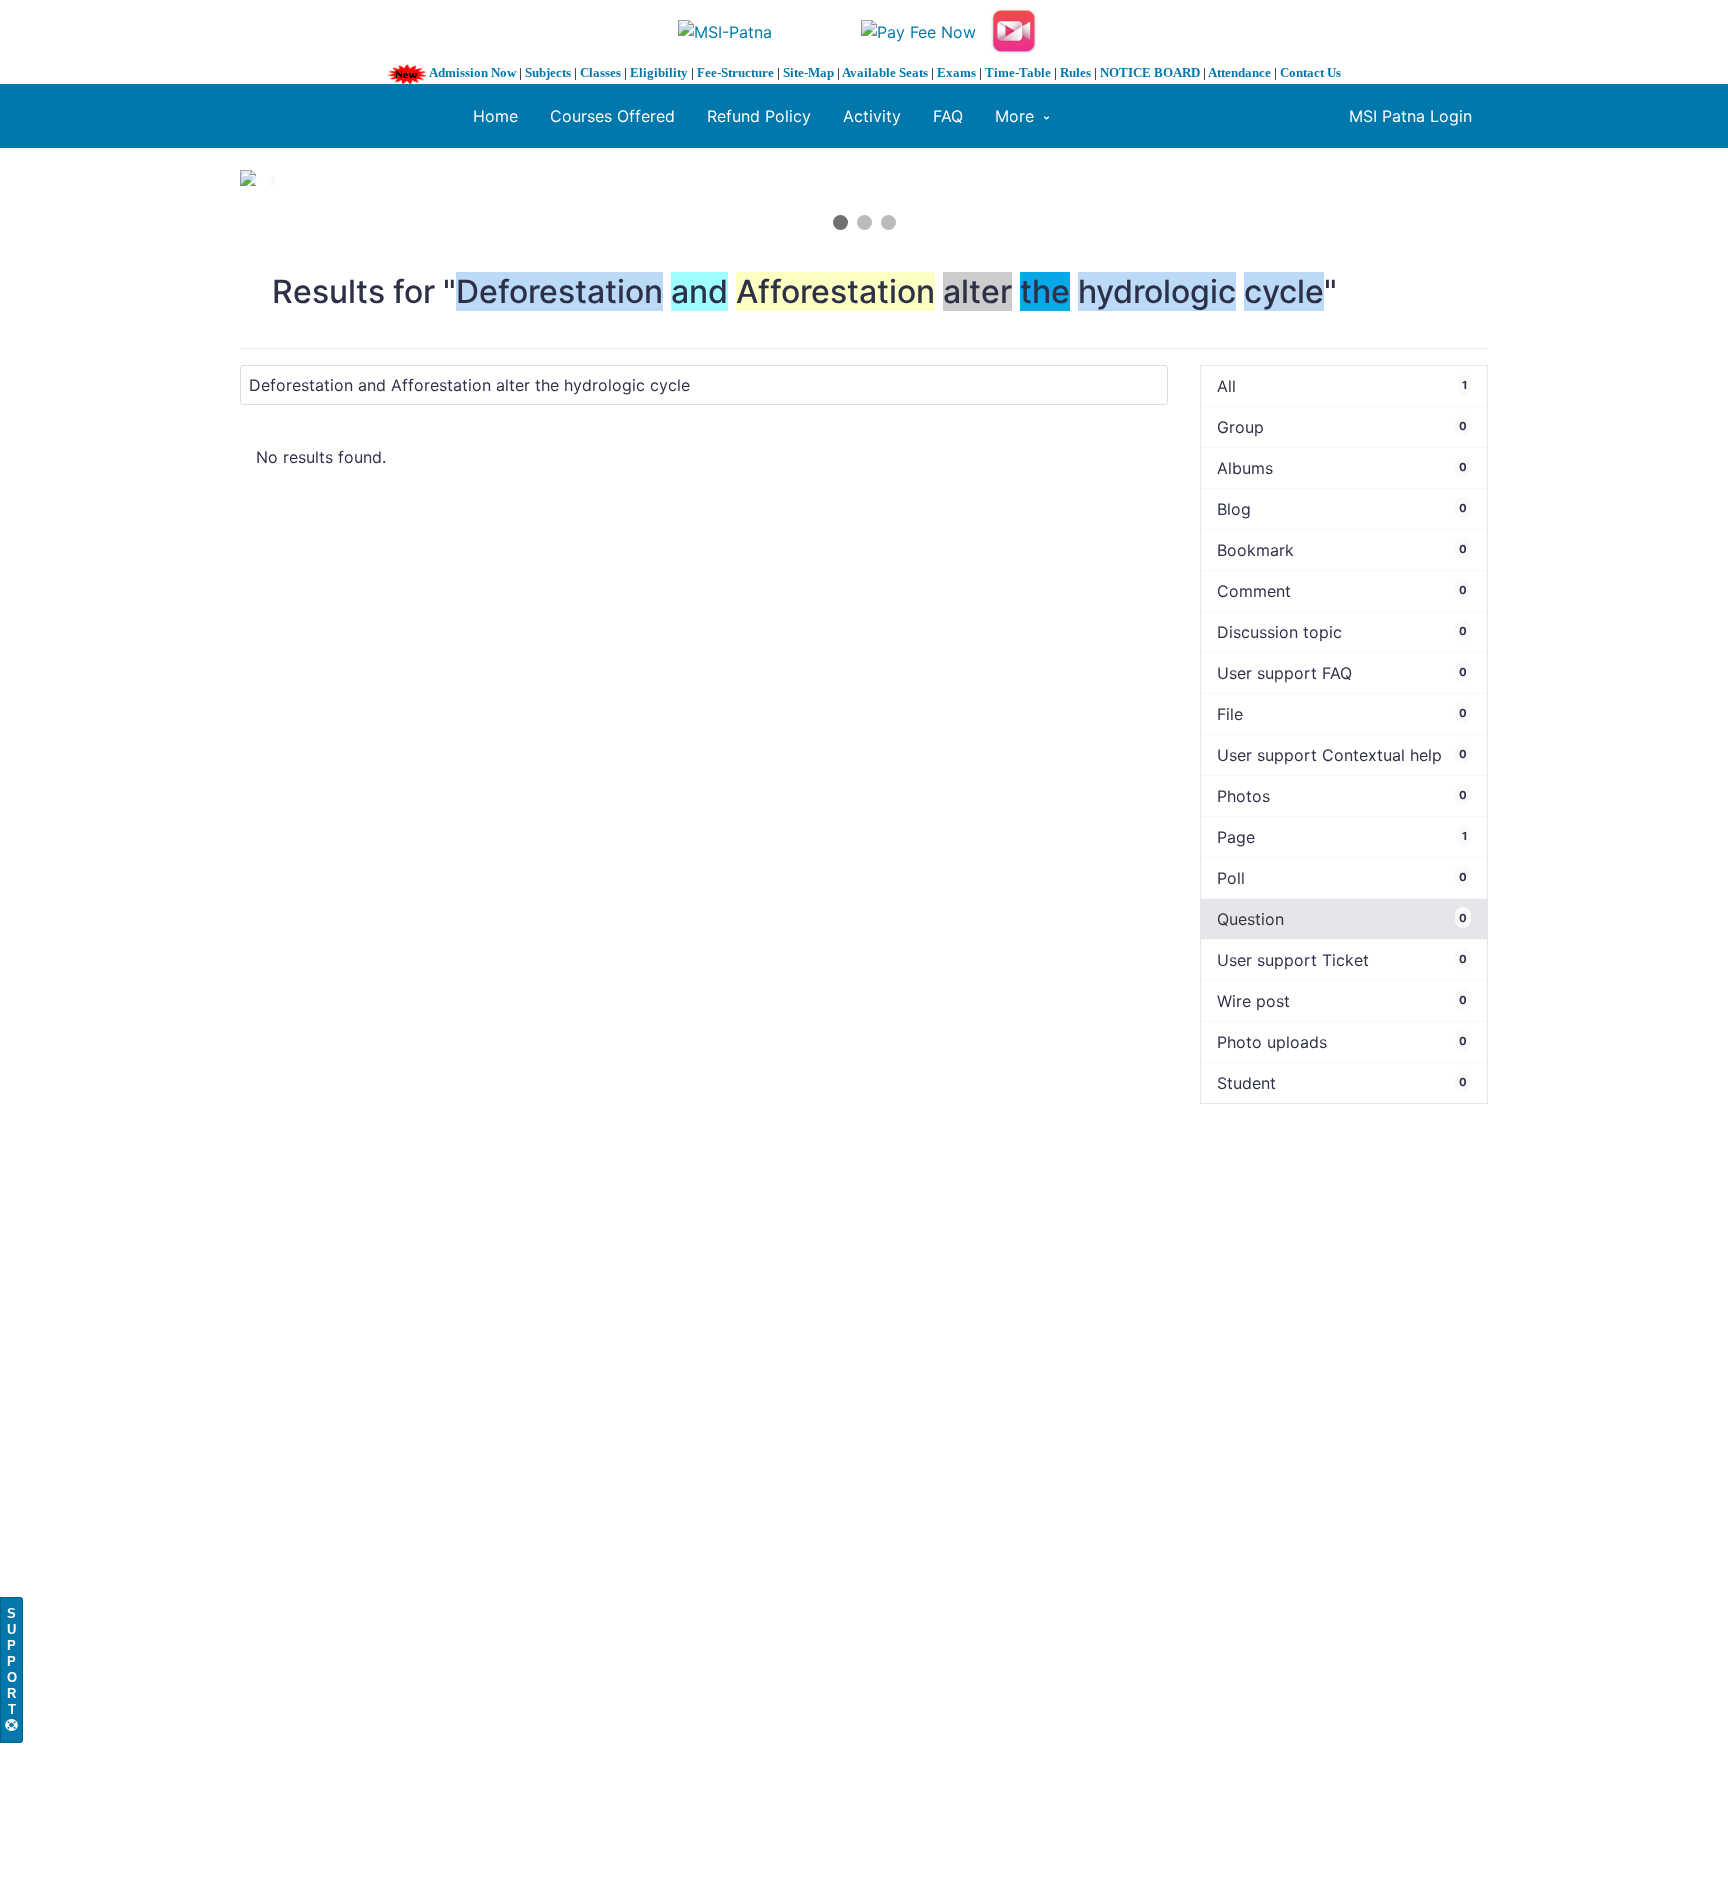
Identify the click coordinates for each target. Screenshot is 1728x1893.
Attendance (1239, 72)
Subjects (548, 72)
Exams (956, 72)
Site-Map (808, 72)
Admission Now (472, 72)
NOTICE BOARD (1150, 72)
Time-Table (1018, 72)
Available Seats (885, 72)
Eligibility (659, 72)
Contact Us (1310, 72)
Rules (1075, 72)
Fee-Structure (735, 72)
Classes (600, 72)
